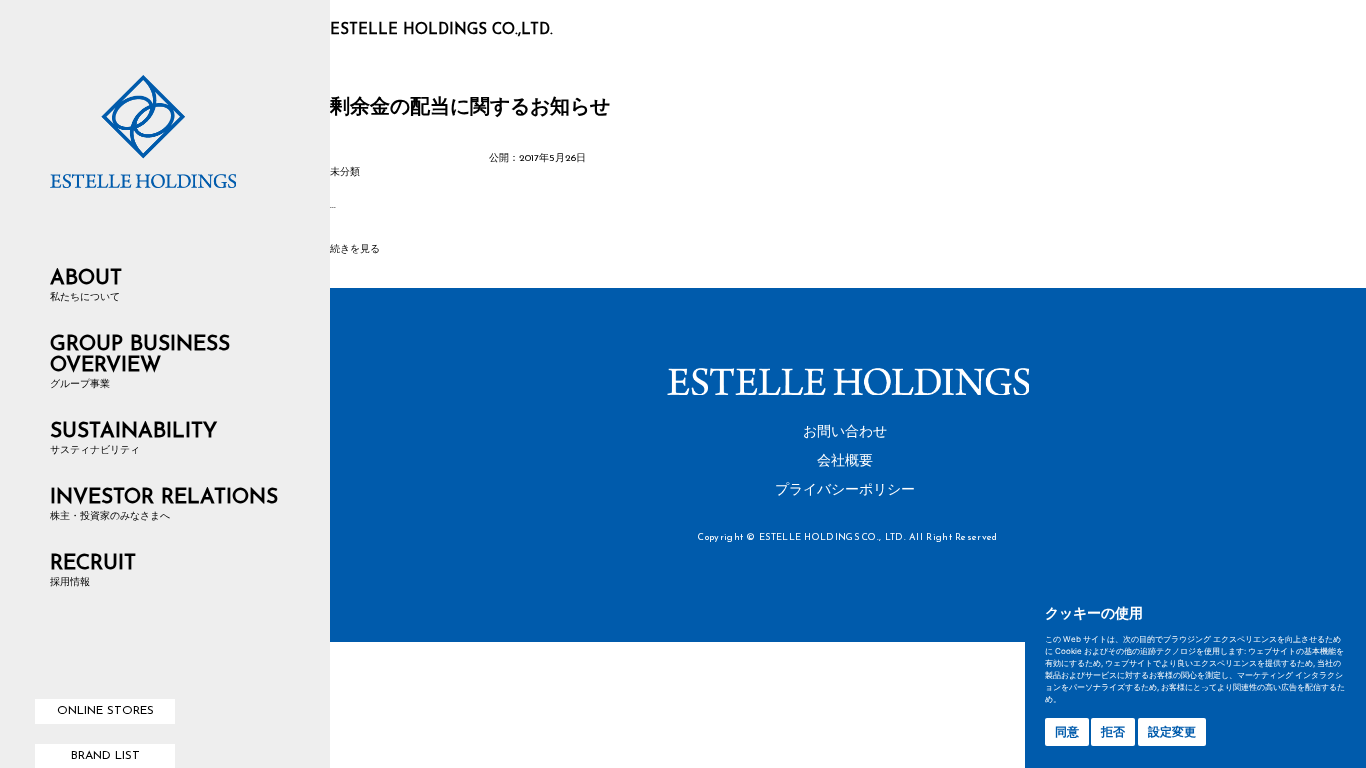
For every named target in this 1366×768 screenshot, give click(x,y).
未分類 (345, 172)
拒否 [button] (1113, 731)
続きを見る (355, 249)
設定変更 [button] (1172, 731)
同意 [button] (1067, 731)
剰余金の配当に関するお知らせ (470, 108)
